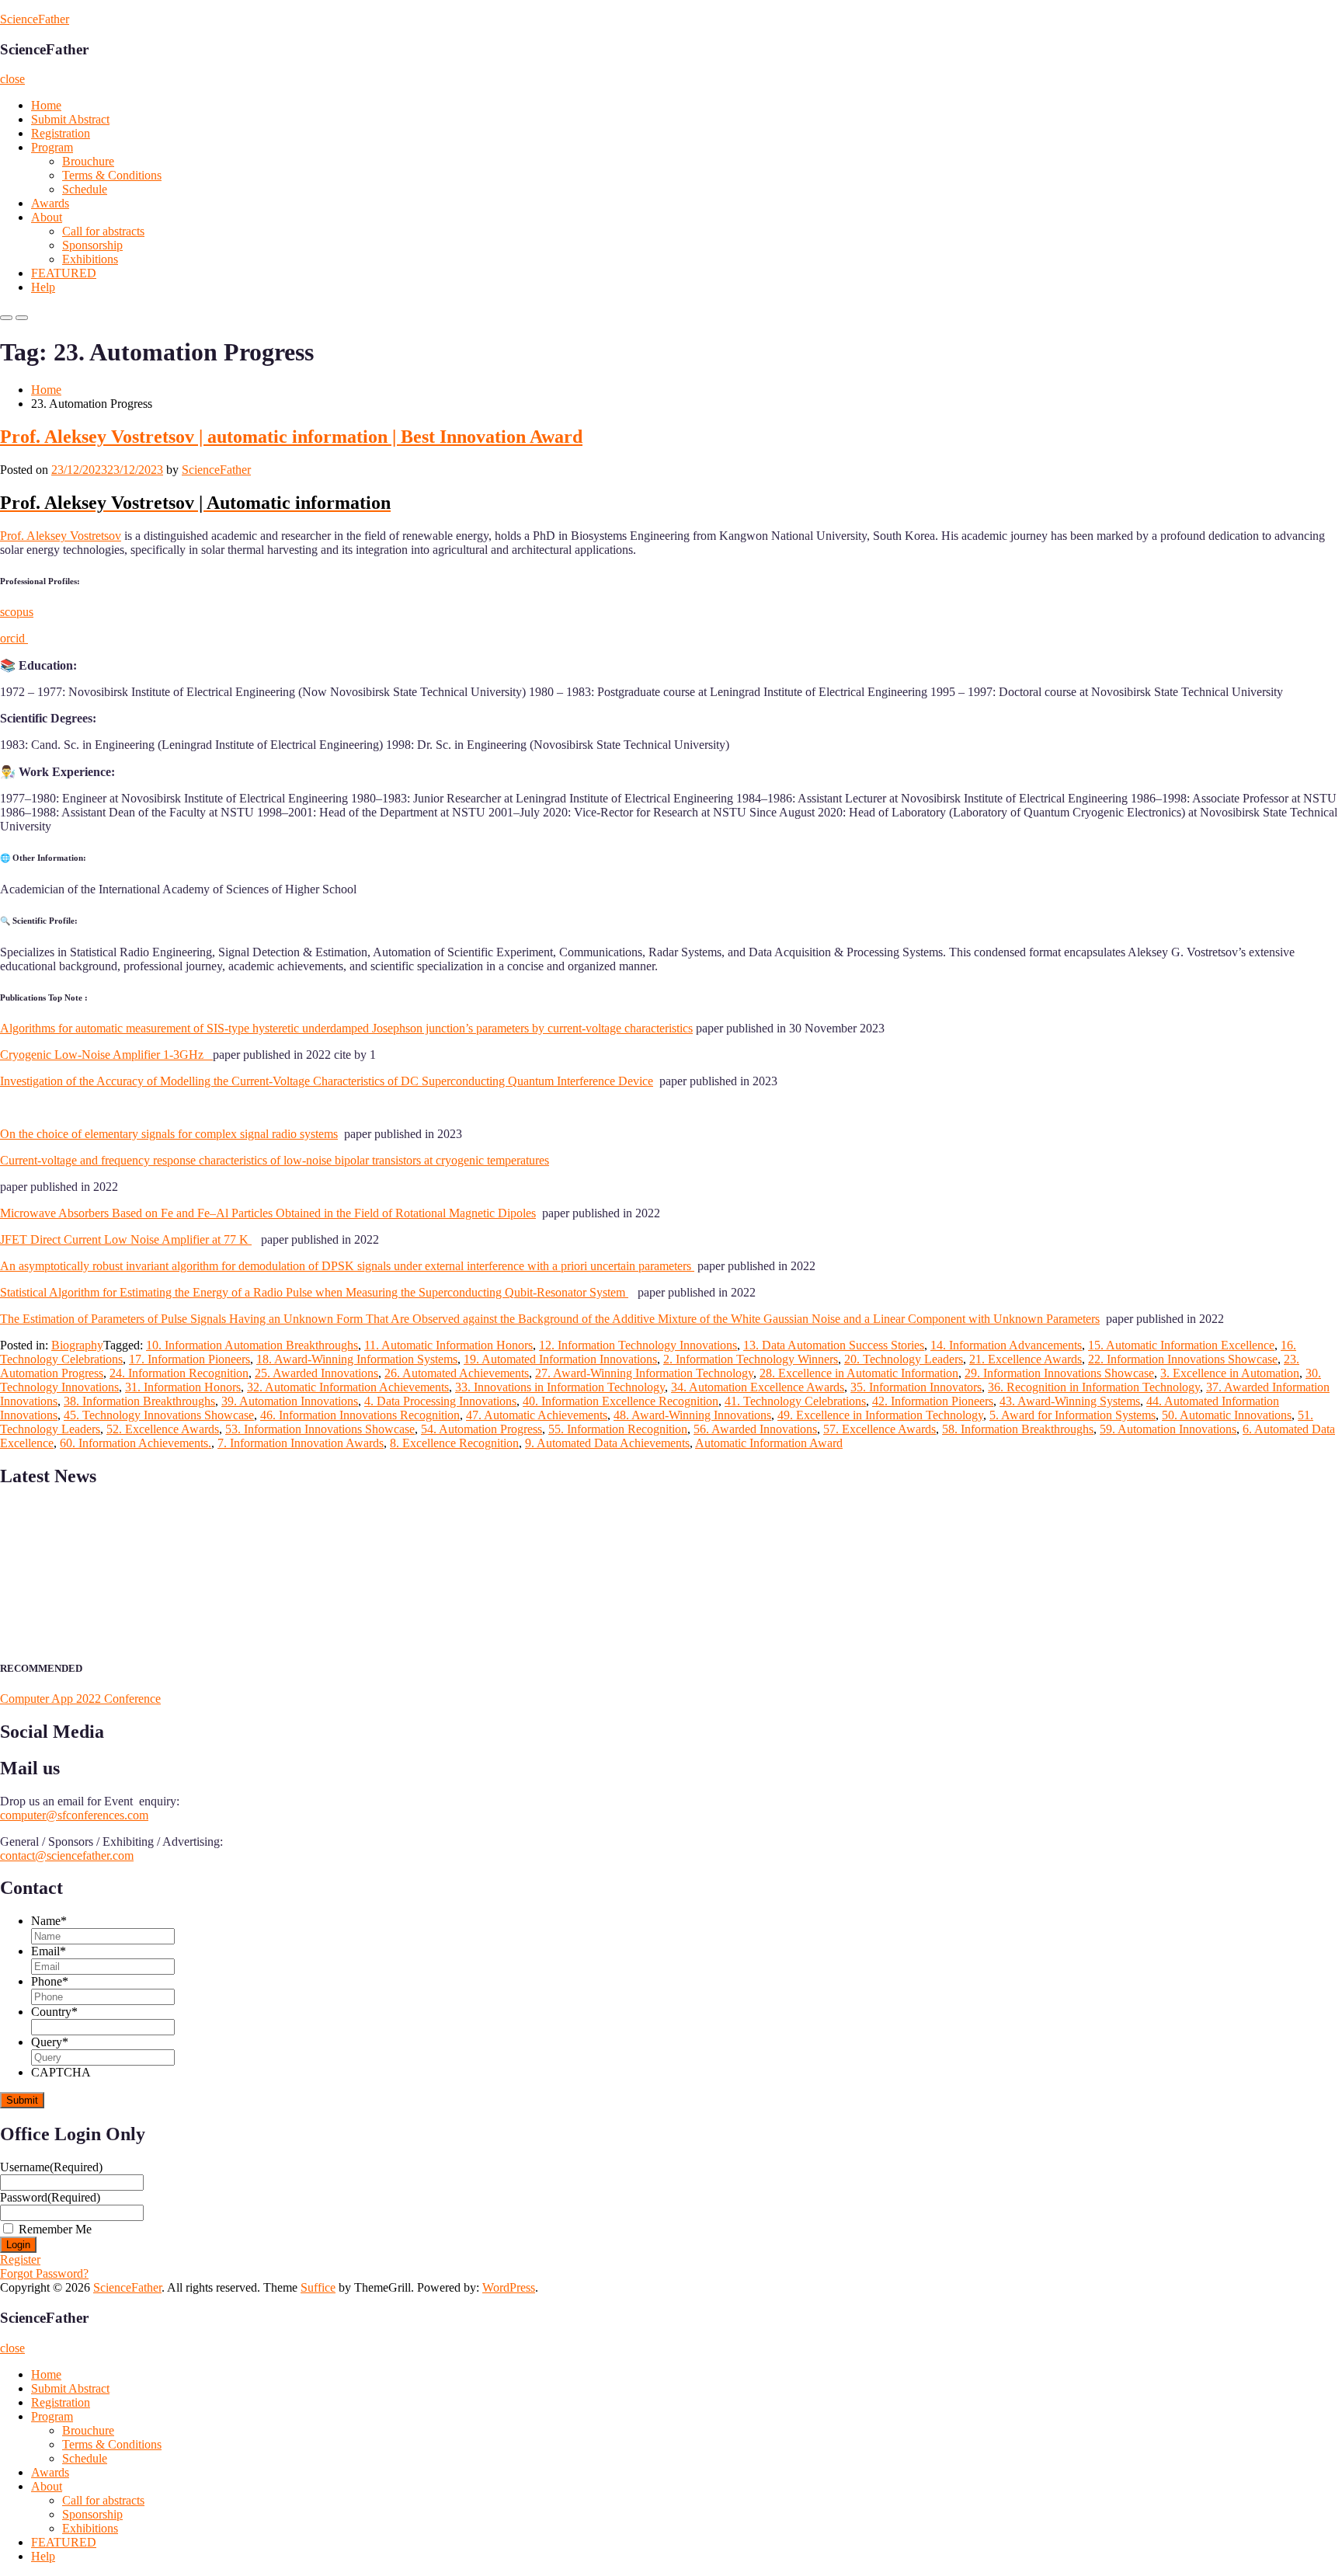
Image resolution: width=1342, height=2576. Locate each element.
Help (43, 287)
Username (51, 2167)
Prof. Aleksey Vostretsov (61, 536)
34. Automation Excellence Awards (758, 1387)
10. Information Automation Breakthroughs (252, 1345)
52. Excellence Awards (163, 1429)
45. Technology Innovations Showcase (159, 1415)
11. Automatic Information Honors (448, 1345)
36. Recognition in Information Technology (1094, 1387)
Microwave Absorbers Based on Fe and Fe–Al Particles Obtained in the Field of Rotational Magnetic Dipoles (268, 1213)
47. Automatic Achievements (537, 1415)
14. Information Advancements (1006, 1345)
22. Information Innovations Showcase (1183, 1359)
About (47, 217)
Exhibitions (90, 259)
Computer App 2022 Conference (80, 1699)
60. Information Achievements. (136, 1443)
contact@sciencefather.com (67, 1855)
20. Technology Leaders (904, 1359)
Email (49, 1951)
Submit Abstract (70, 119)
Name (49, 1921)
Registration (61, 133)
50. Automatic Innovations (1227, 1415)
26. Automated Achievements (457, 1373)
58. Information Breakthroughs (1018, 1429)
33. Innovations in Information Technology (560, 1387)
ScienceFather (35, 19)
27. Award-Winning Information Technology (644, 1373)
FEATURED (64, 273)
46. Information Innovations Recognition (360, 1415)
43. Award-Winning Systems (1070, 1401)
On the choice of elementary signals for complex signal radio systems (169, 1134)
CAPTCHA (61, 2072)
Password (50, 2197)
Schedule (85, 189)
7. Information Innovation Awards (301, 1443)
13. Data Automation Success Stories (834, 1345)
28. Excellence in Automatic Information (859, 1373)
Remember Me (55, 2229)
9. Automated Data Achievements (607, 1443)
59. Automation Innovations (1168, 1429)
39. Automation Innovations (290, 1401)
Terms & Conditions (112, 175)
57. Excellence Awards (880, 1429)
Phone (50, 1981)
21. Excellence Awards (1026, 1359)
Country (54, 2012)
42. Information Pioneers (933, 1401)
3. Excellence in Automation (1230, 1373)
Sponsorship (92, 245)
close (12, 79)
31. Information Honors (183, 1387)
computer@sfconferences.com (74, 1815)
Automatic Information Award (769, 1443)
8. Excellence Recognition (454, 1443)
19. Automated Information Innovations (560, 1359)
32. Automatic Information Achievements (348, 1387)
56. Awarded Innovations (755, 1429)
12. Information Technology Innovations (638, 1345)
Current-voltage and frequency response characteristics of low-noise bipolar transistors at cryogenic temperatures (275, 1160)
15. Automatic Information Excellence (1181, 1345)
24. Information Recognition (179, 1373)
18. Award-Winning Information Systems (357, 1359)
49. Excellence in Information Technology (880, 1415)
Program (52, 147)
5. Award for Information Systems (1073, 1415)
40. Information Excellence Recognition (621, 1401)
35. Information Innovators (916, 1387)
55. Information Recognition (618, 1429)
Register (20, 2259)
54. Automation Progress (482, 1429)
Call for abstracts (103, 231)
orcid (14, 638)
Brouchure (88, 161)
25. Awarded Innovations (316, 1373)
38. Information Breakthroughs (139, 1401)
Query (50, 2042)
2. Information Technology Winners (751, 1359)
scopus (17, 612)
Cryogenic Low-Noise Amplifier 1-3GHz (106, 1055)
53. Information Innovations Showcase (320, 1429)
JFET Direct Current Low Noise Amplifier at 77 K (126, 1239)
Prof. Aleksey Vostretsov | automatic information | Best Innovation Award (291, 437)
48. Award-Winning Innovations (692, 1415)
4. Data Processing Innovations (440, 1401)
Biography (77, 1345)
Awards (50, 203)
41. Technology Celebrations (795, 1401)
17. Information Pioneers (189, 1359)
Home (46, 105)
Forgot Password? (44, 2273)
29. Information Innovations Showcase (1059, 1373)
